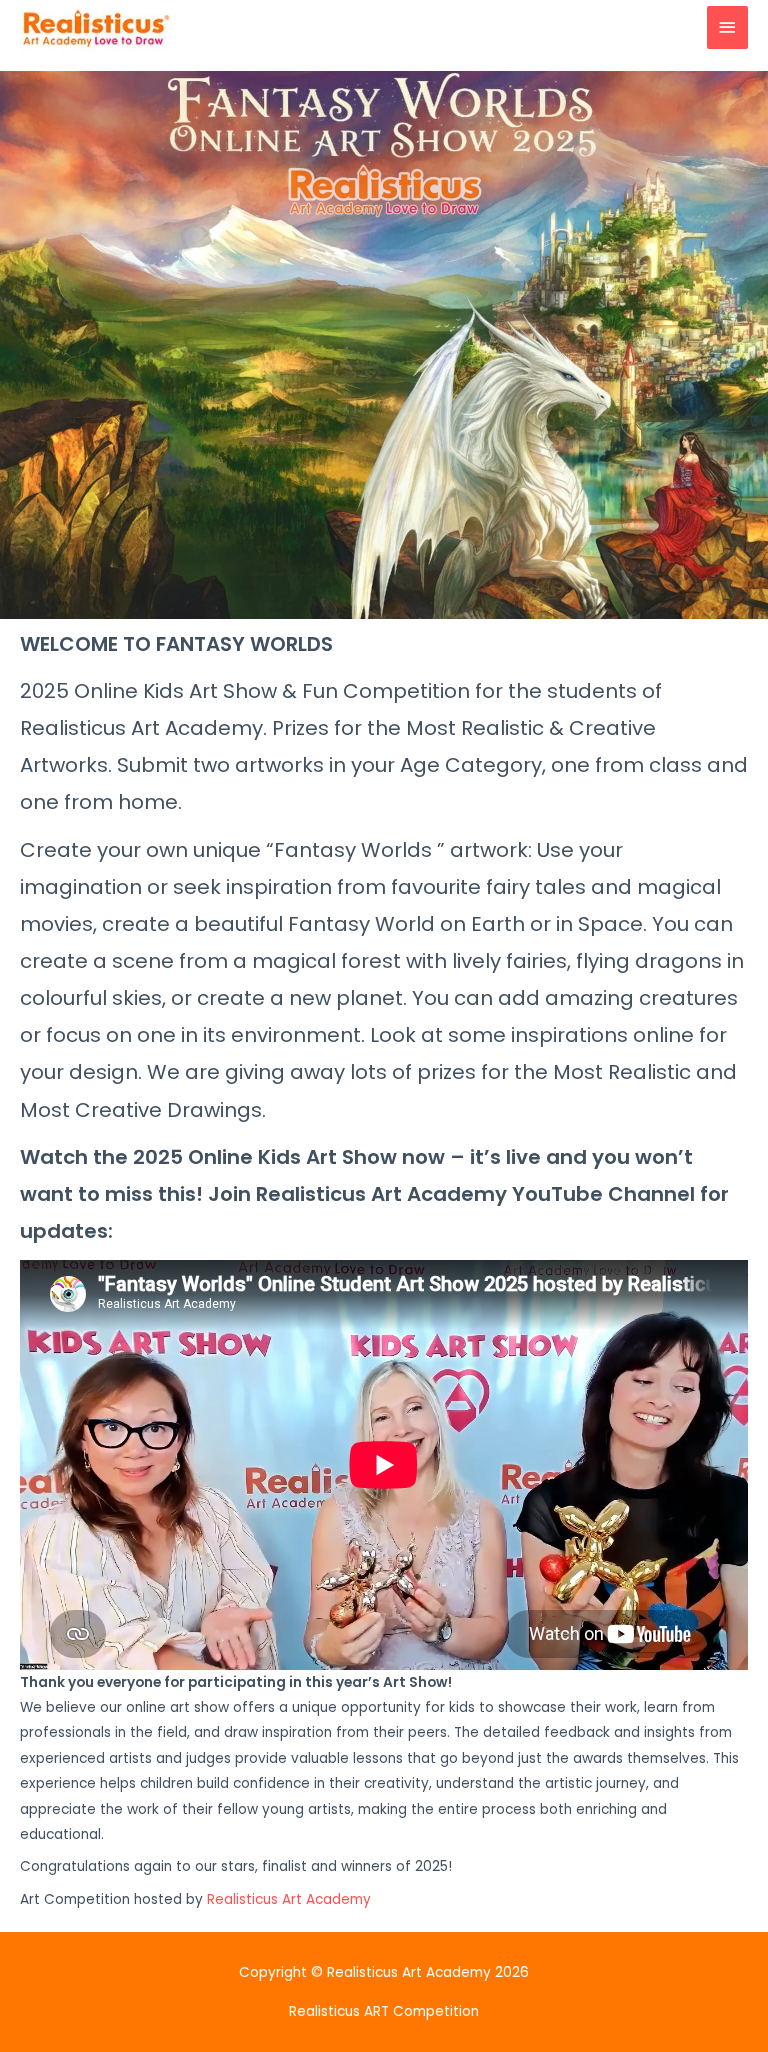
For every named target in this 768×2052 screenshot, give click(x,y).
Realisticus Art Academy (289, 1899)
